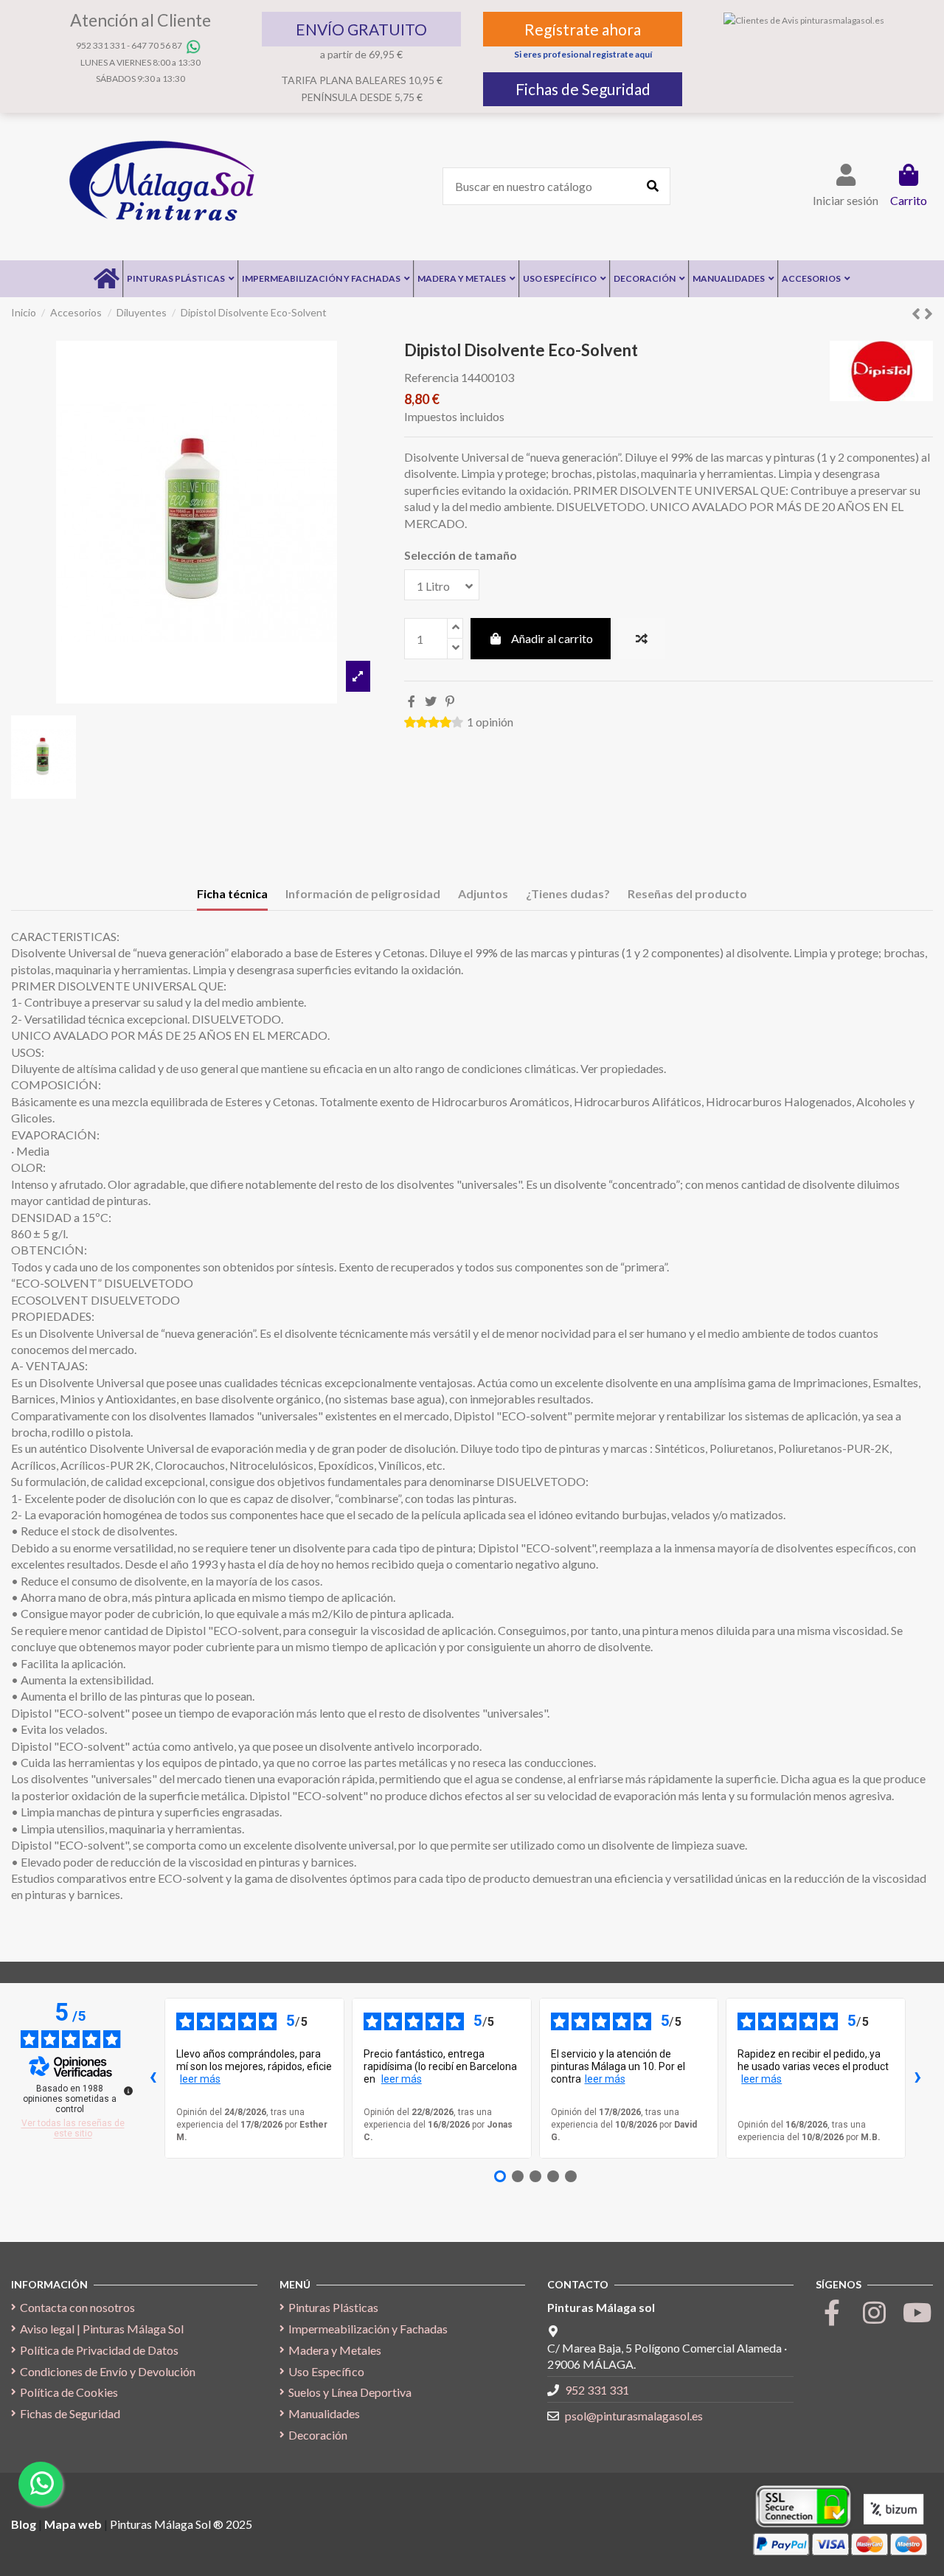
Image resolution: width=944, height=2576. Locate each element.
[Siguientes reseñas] (917, 2078)
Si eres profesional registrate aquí (583, 54)
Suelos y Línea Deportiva (350, 2392)
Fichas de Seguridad (583, 89)
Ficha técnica (232, 893)
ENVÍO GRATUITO (361, 29)
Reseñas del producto (687, 893)
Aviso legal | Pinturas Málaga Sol (102, 2329)
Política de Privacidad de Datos (99, 2350)
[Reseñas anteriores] (153, 2078)
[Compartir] (412, 701)
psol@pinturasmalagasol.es (634, 2416)
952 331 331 (101, 45)
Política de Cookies (69, 2392)
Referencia (431, 377)
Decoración (318, 2435)
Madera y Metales (335, 2350)
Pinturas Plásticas (333, 2307)
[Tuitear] (431, 701)
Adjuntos (483, 893)
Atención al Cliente (140, 20)
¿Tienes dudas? (568, 893)
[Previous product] (918, 313)
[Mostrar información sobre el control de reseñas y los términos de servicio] (128, 2091)
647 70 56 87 (157, 45)
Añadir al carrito (552, 638)
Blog (25, 2524)
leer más (200, 2079)
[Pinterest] (450, 701)
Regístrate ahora (583, 29)
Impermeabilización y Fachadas (368, 2329)
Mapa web (73, 2524)
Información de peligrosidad (363, 893)
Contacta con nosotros (77, 2307)
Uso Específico (326, 2371)
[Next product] (929, 313)
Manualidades (324, 2413)
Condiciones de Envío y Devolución (108, 2371)
